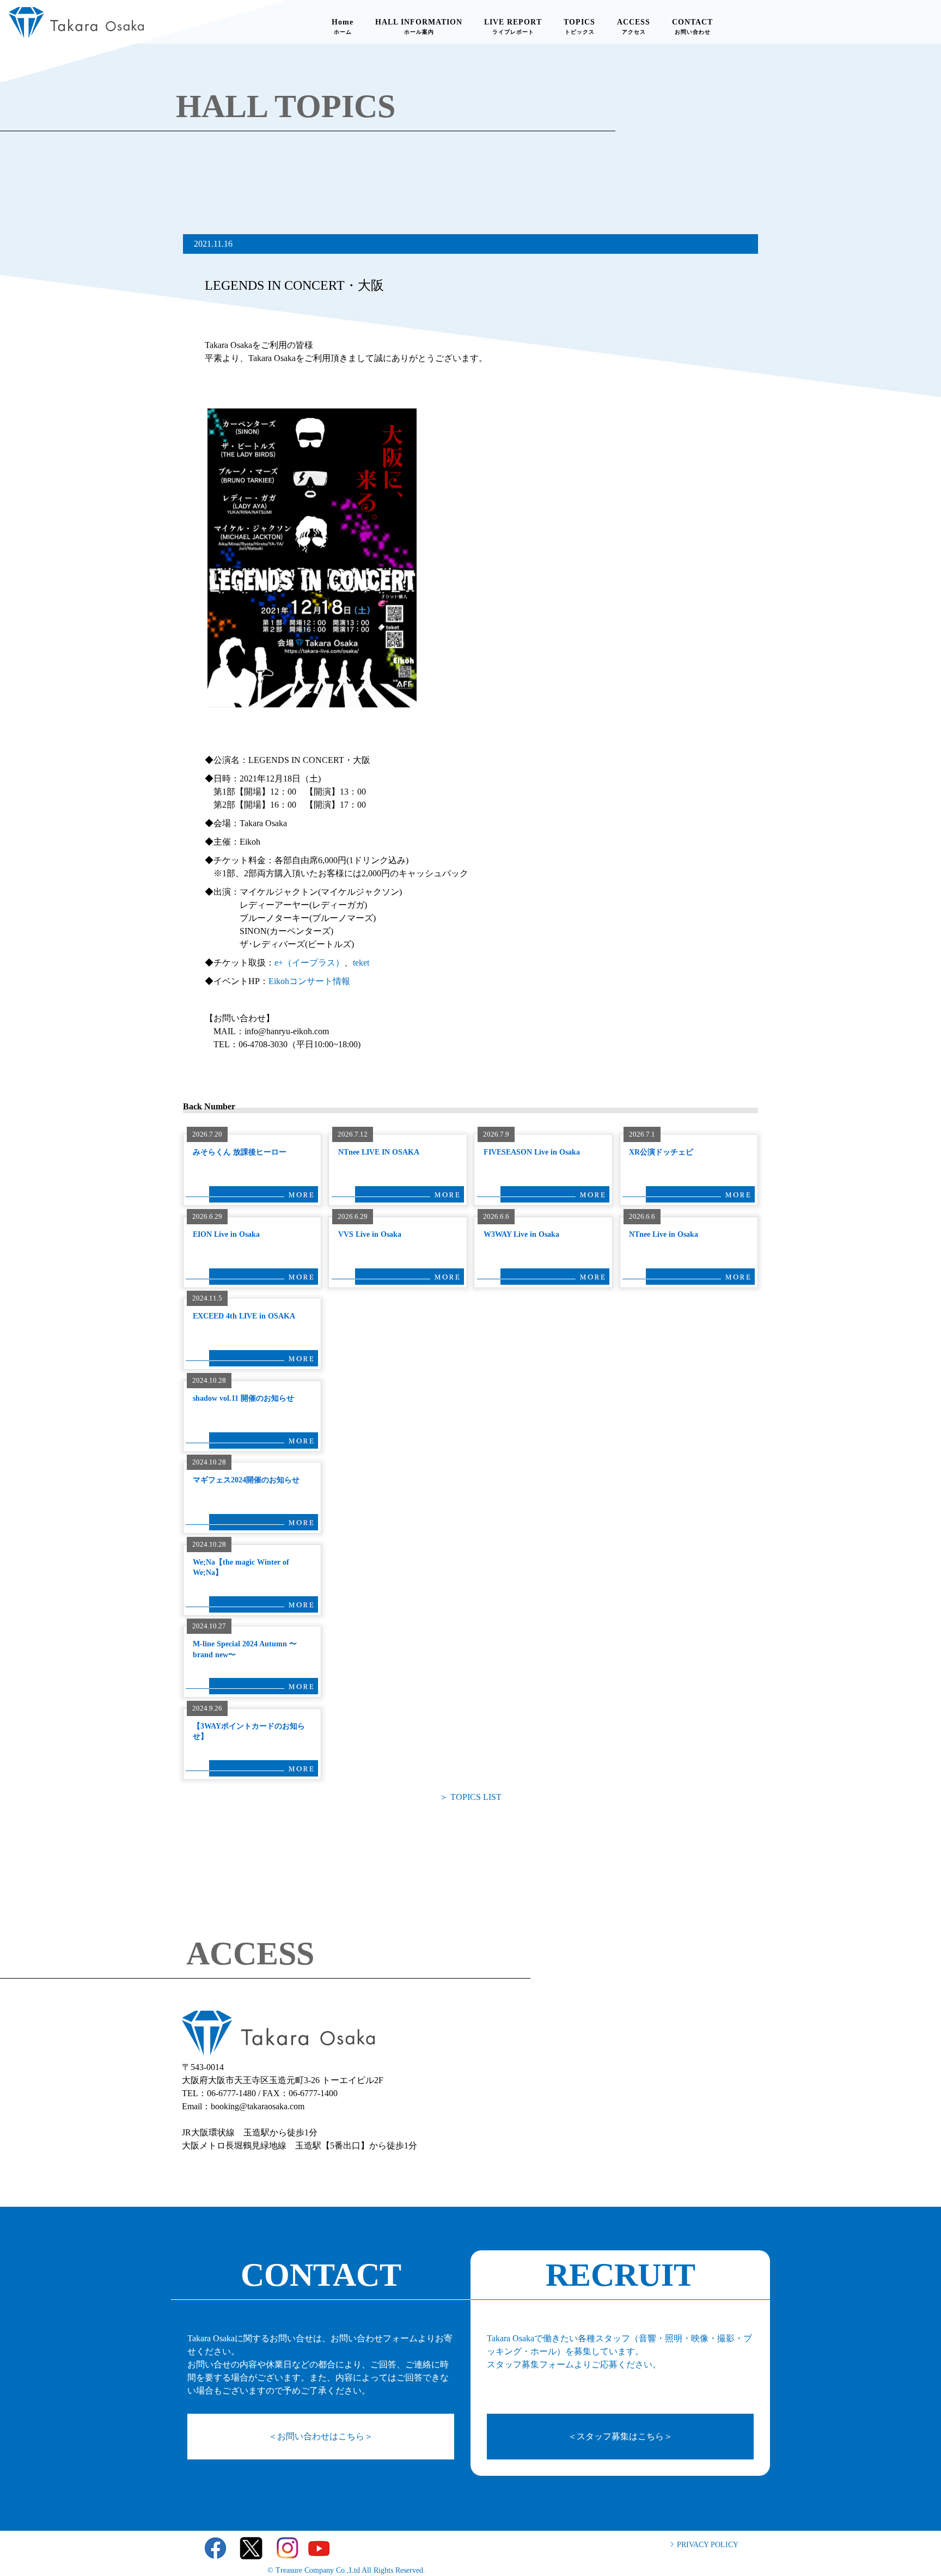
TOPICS (579, 26)
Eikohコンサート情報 (309, 981)
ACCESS (634, 26)
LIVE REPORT (513, 26)
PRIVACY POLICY (708, 2545)
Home (343, 26)
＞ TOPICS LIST (471, 1797)
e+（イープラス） (309, 963)
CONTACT (692, 26)
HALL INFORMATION (419, 26)
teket (361, 963)
